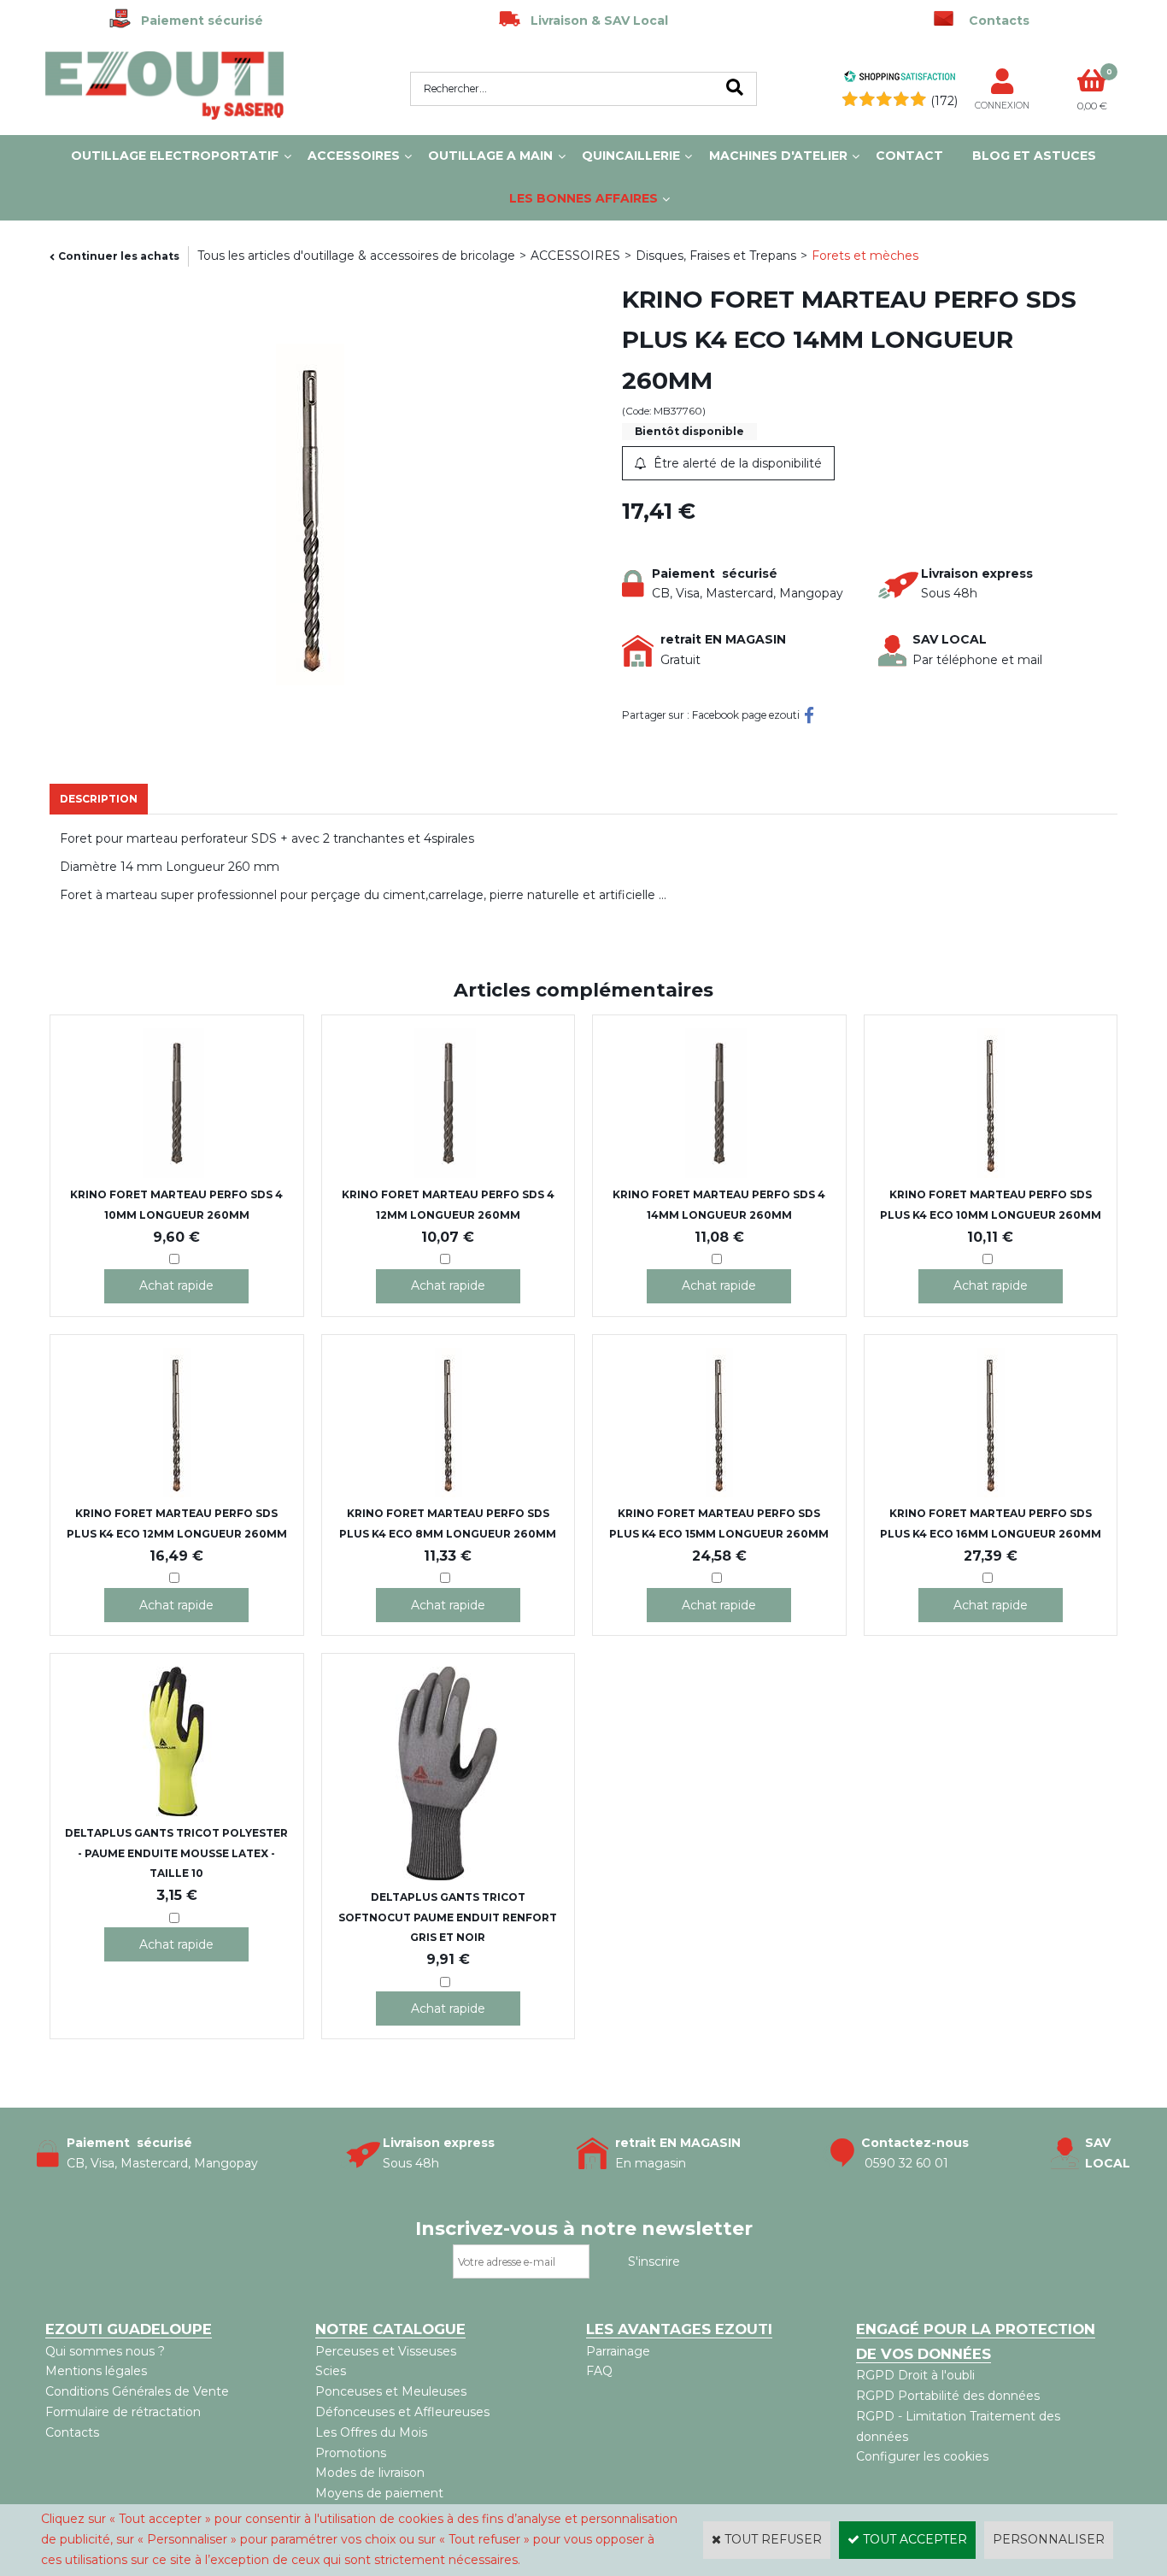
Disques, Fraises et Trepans (716, 256)
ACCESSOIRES (354, 156)
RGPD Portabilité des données (948, 2396)
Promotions (351, 2453)
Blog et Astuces (1034, 156)
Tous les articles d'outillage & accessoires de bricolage (356, 256)
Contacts (72, 2432)
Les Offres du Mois (371, 2432)
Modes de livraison (370, 2473)
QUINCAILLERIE (631, 156)
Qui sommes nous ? (105, 2351)
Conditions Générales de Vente (137, 2391)
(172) (944, 101)
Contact (909, 156)
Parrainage (618, 2351)
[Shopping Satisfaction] (900, 79)
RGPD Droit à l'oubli (915, 2375)
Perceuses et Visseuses (386, 2351)
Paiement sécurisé (197, 21)
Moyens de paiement (379, 2493)
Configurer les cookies (922, 2456)
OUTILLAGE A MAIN (490, 156)
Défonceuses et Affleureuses (402, 2412)
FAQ (599, 2371)
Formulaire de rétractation (123, 2412)
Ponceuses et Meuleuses (391, 2391)
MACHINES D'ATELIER (778, 156)
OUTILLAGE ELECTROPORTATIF (175, 156)
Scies (331, 2371)
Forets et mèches (865, 256)
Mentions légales (96, 2371)
